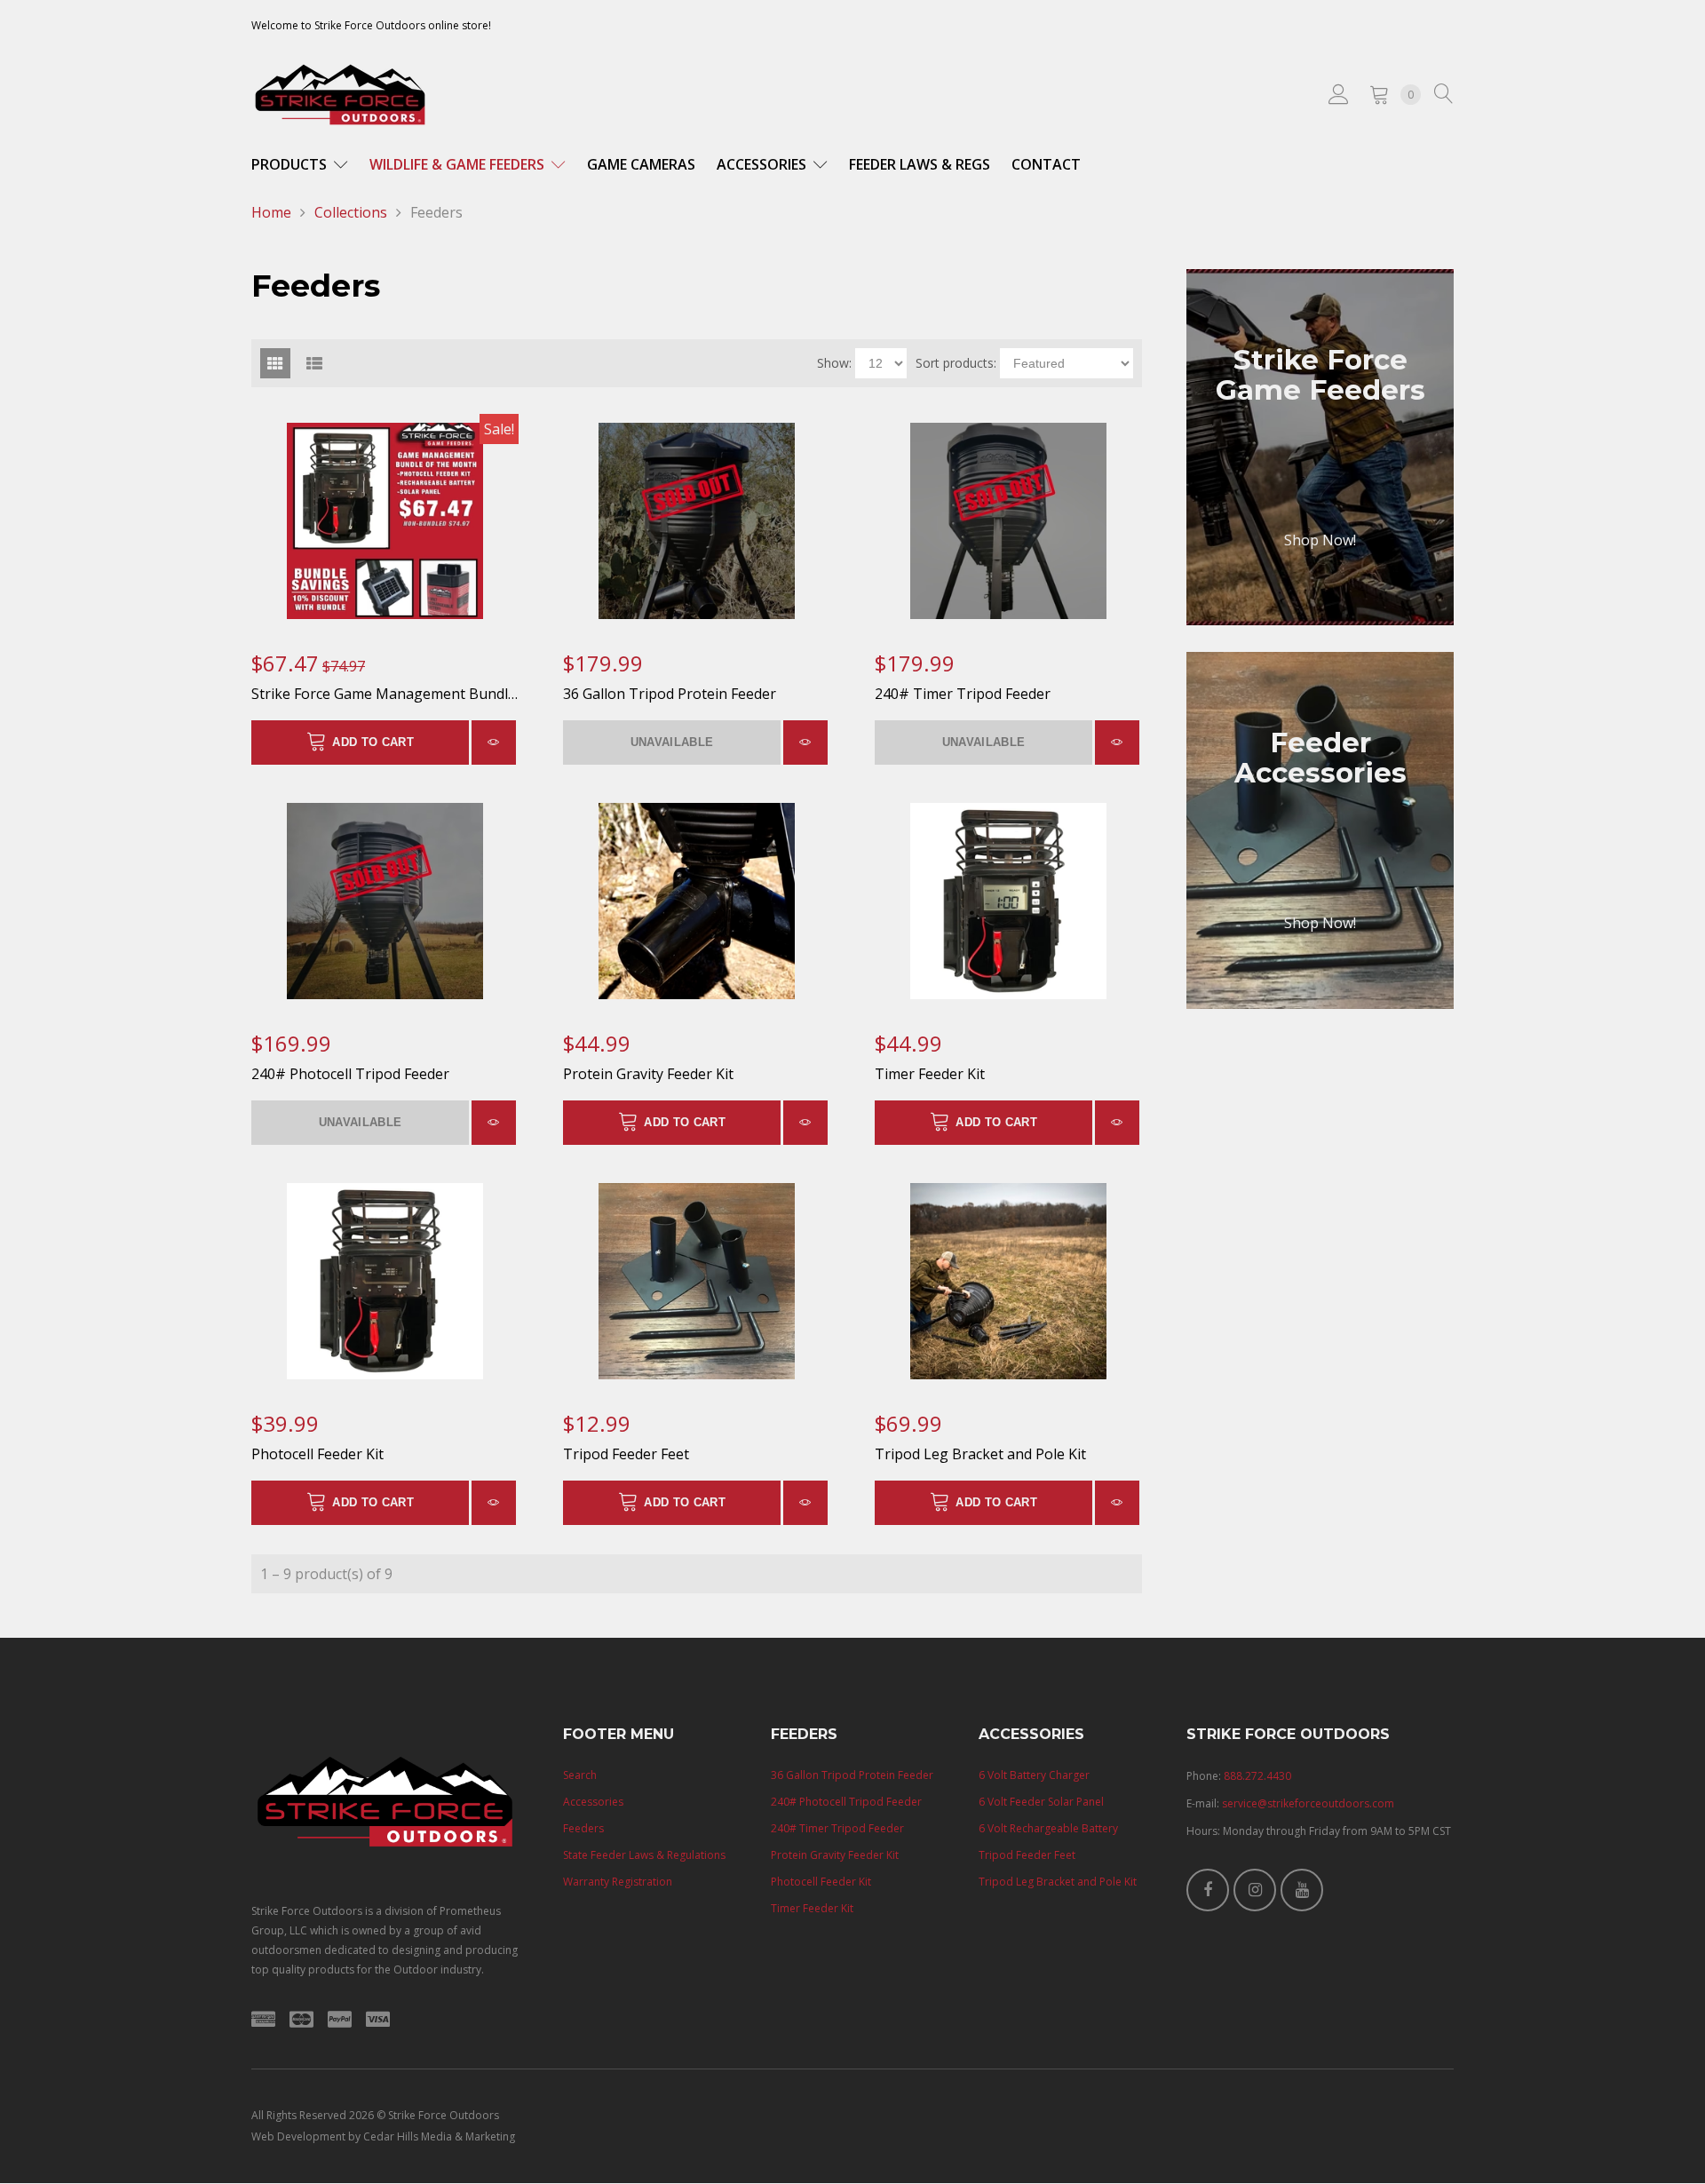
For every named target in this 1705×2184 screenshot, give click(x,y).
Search (580, 1775)
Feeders (583, 1828)
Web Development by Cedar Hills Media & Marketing (383, 2136)
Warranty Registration (618, 1882)
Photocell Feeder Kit (317, 1454)
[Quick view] (494, 743)
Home (271, 212)
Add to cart (373, 742)
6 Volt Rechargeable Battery (1048, 1828)
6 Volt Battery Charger (1034, 1775)
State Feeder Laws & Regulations (644, 1855)
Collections (351, 212)
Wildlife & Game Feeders (459, 164)
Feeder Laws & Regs (920, 164)
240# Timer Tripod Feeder (963, 694)
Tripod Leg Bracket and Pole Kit (980, 1454)
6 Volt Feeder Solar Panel (1041, 1802)
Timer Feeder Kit (930, 1074)
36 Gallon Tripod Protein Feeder (670, 694)
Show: (834, 363)
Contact (1046, 164)
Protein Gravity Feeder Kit (648, 1074)
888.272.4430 (1257, 1776)
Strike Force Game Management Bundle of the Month (430, 694)
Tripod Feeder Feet (626, 1454)
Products (291, 164)
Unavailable (672, 742)
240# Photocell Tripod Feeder (350, 1074)
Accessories (763, 164)
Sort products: (956, 363)
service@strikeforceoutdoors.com (1308, 1803)
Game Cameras (641, 164)
